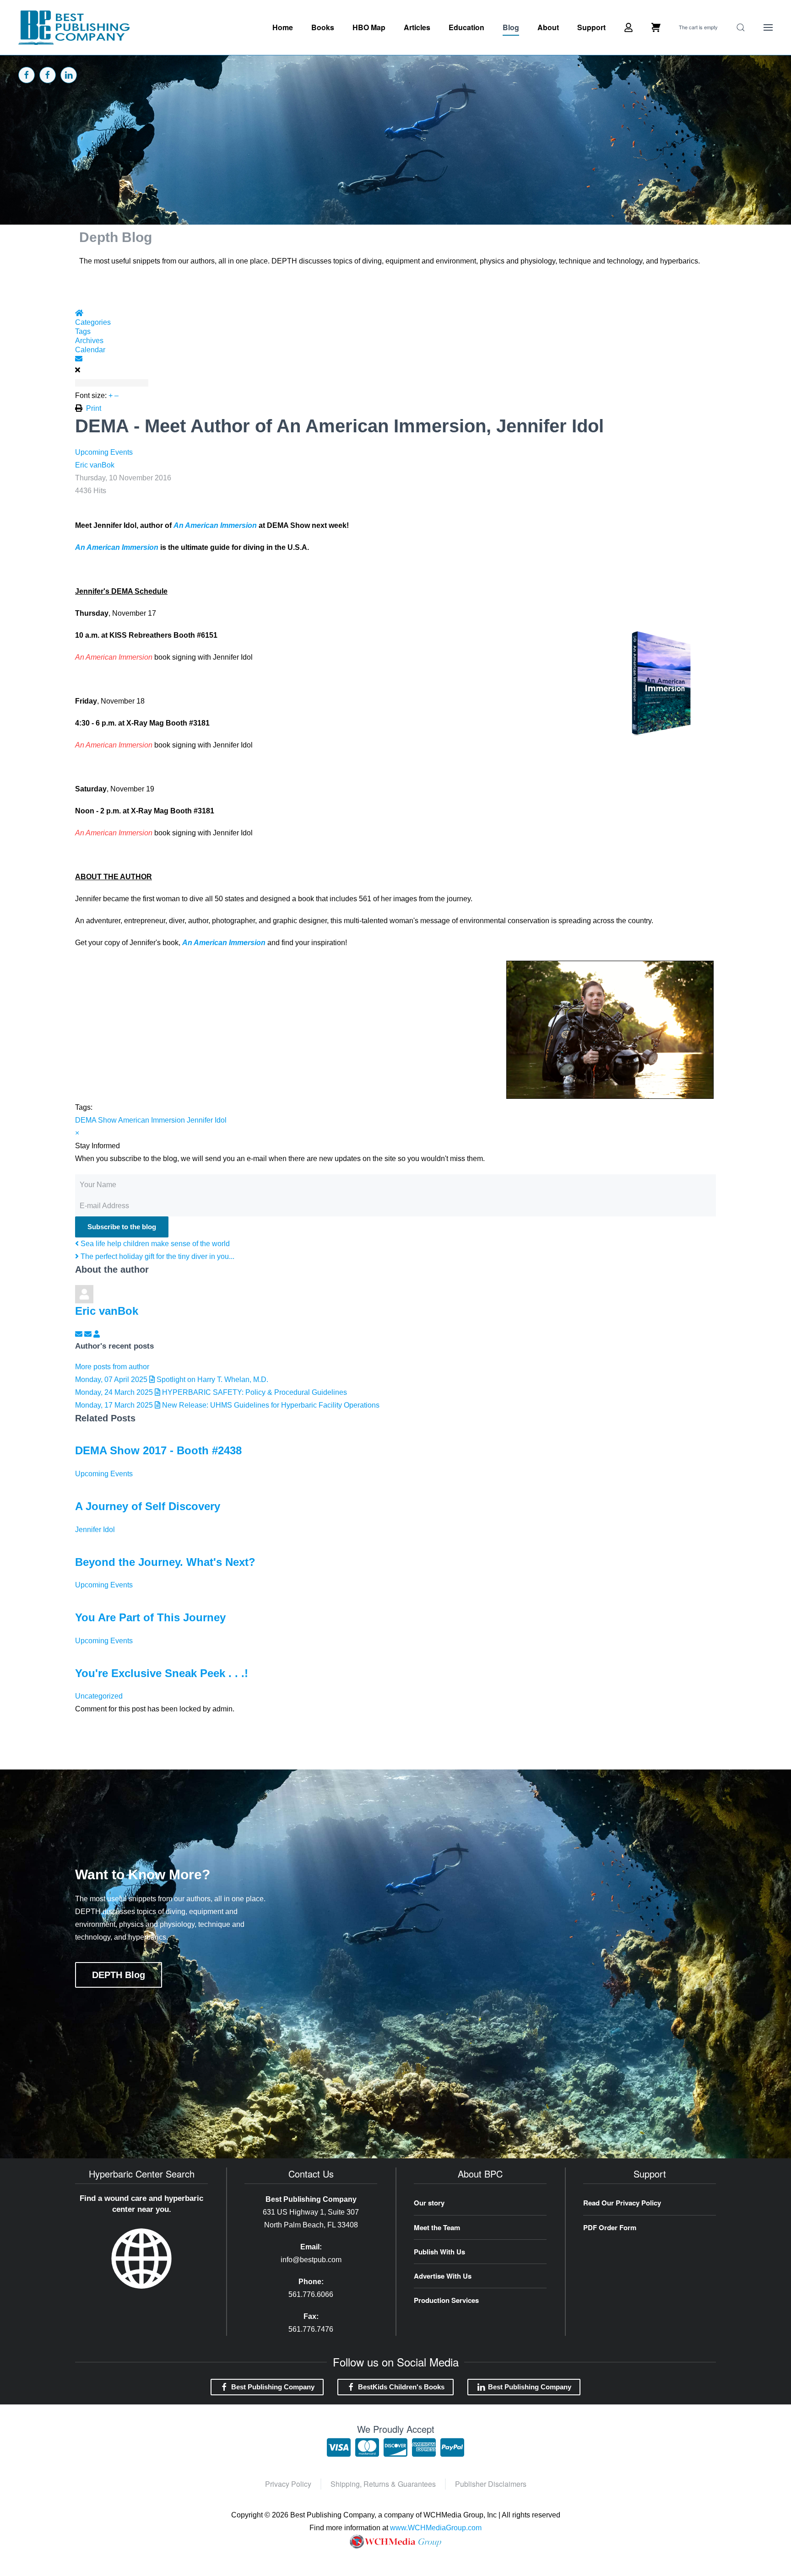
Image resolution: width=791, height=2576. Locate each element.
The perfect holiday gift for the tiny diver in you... (157, 1256)
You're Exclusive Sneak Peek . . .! (162, 1673)
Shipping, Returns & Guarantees (383, 2484)
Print (94, 408)
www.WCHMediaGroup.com (436, 2528)
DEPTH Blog (119, 1975)
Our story (429, 2203)
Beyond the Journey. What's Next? (165, 1562)
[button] (741, 27)
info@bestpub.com (311, 2260)
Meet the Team (437, 2227)
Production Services (446, 2300)
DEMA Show (96, 1120)
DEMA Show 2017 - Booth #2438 (158, 1450)
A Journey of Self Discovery (148, 1506)
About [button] (548, 27)
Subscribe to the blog (122, 1227)
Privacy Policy (288, 2484)
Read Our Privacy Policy (622, 2203)
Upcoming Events (104, 452)
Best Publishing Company (273, 2387)
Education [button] (466, 27)
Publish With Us (439, 2252)
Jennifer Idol (207, 1120)
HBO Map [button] (369, 27)
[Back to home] (74, 27)
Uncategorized (99, 1696)
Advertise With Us (443, 2276)
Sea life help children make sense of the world (154, 1244)
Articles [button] (417, 27)
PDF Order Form (610, 2227)
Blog (511, 27)
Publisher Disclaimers (491, 2484)
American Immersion (152, 1120)
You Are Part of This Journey (150, 1617)
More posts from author (112, 1367)
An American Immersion (215, 525)
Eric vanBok (95, 465)
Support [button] (591, 27)
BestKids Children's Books (401, 2387)
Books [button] (323, 27)
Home (283, 27)
